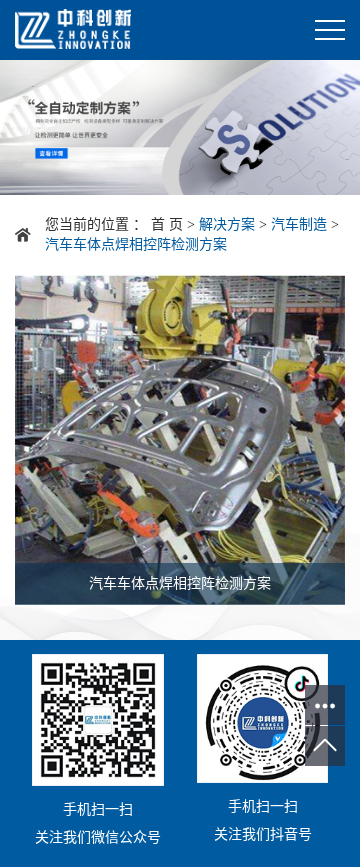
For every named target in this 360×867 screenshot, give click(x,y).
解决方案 (227, 224)
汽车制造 (299, 224)
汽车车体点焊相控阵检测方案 (136, 244)
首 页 (167, 224)
